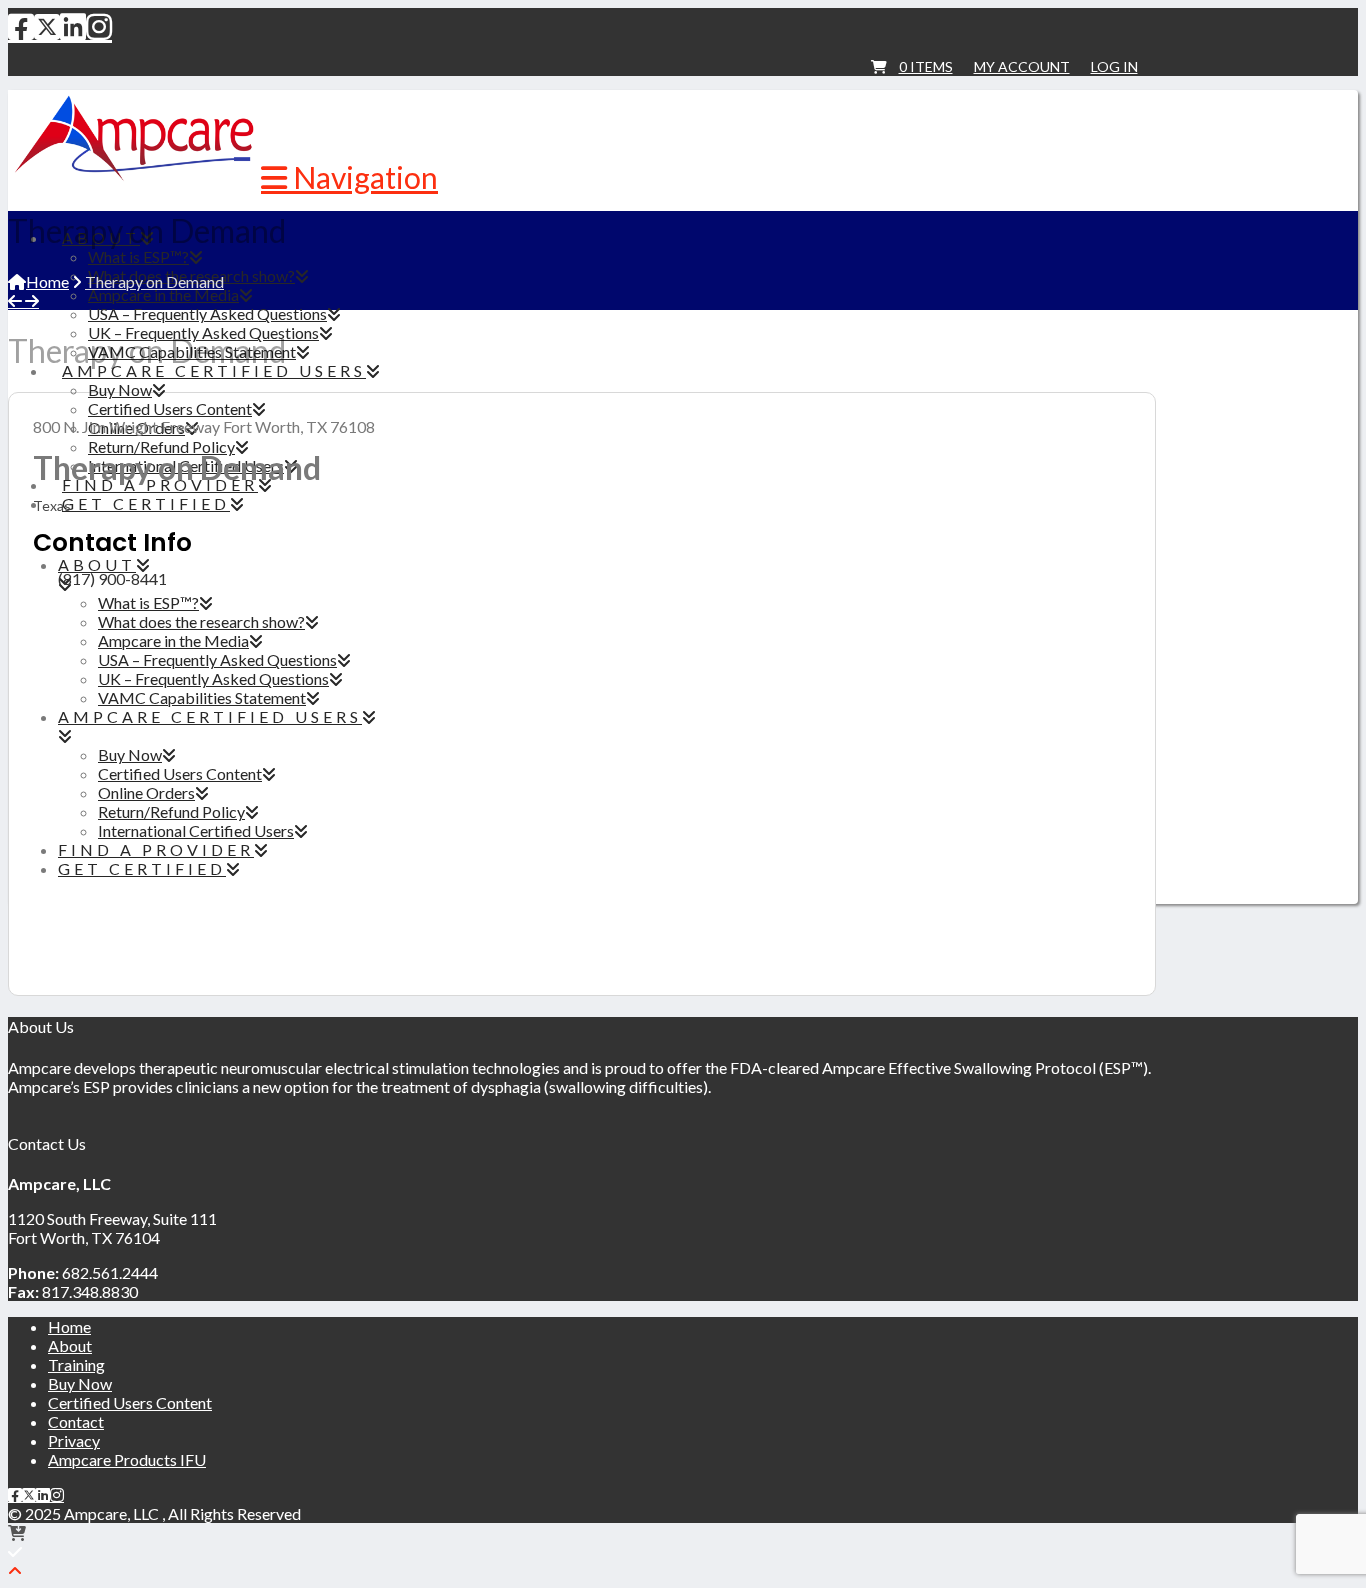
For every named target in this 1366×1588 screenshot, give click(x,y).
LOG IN (1114, 66)
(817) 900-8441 (112, 578)
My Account (1022, 66)
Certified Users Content (130, 1402)
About (70, 1345)
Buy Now (80, 1383)
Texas (52, 506)
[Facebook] (21, 26)
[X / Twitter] (47, 26)
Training (76, 1364)
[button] (349, 177)
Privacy (74, 1440)
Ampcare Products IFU (127, 1459)
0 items (926, 66)
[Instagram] (99, 26)
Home (69, 1326)
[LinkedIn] (73, 26)
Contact (76, 1421)
